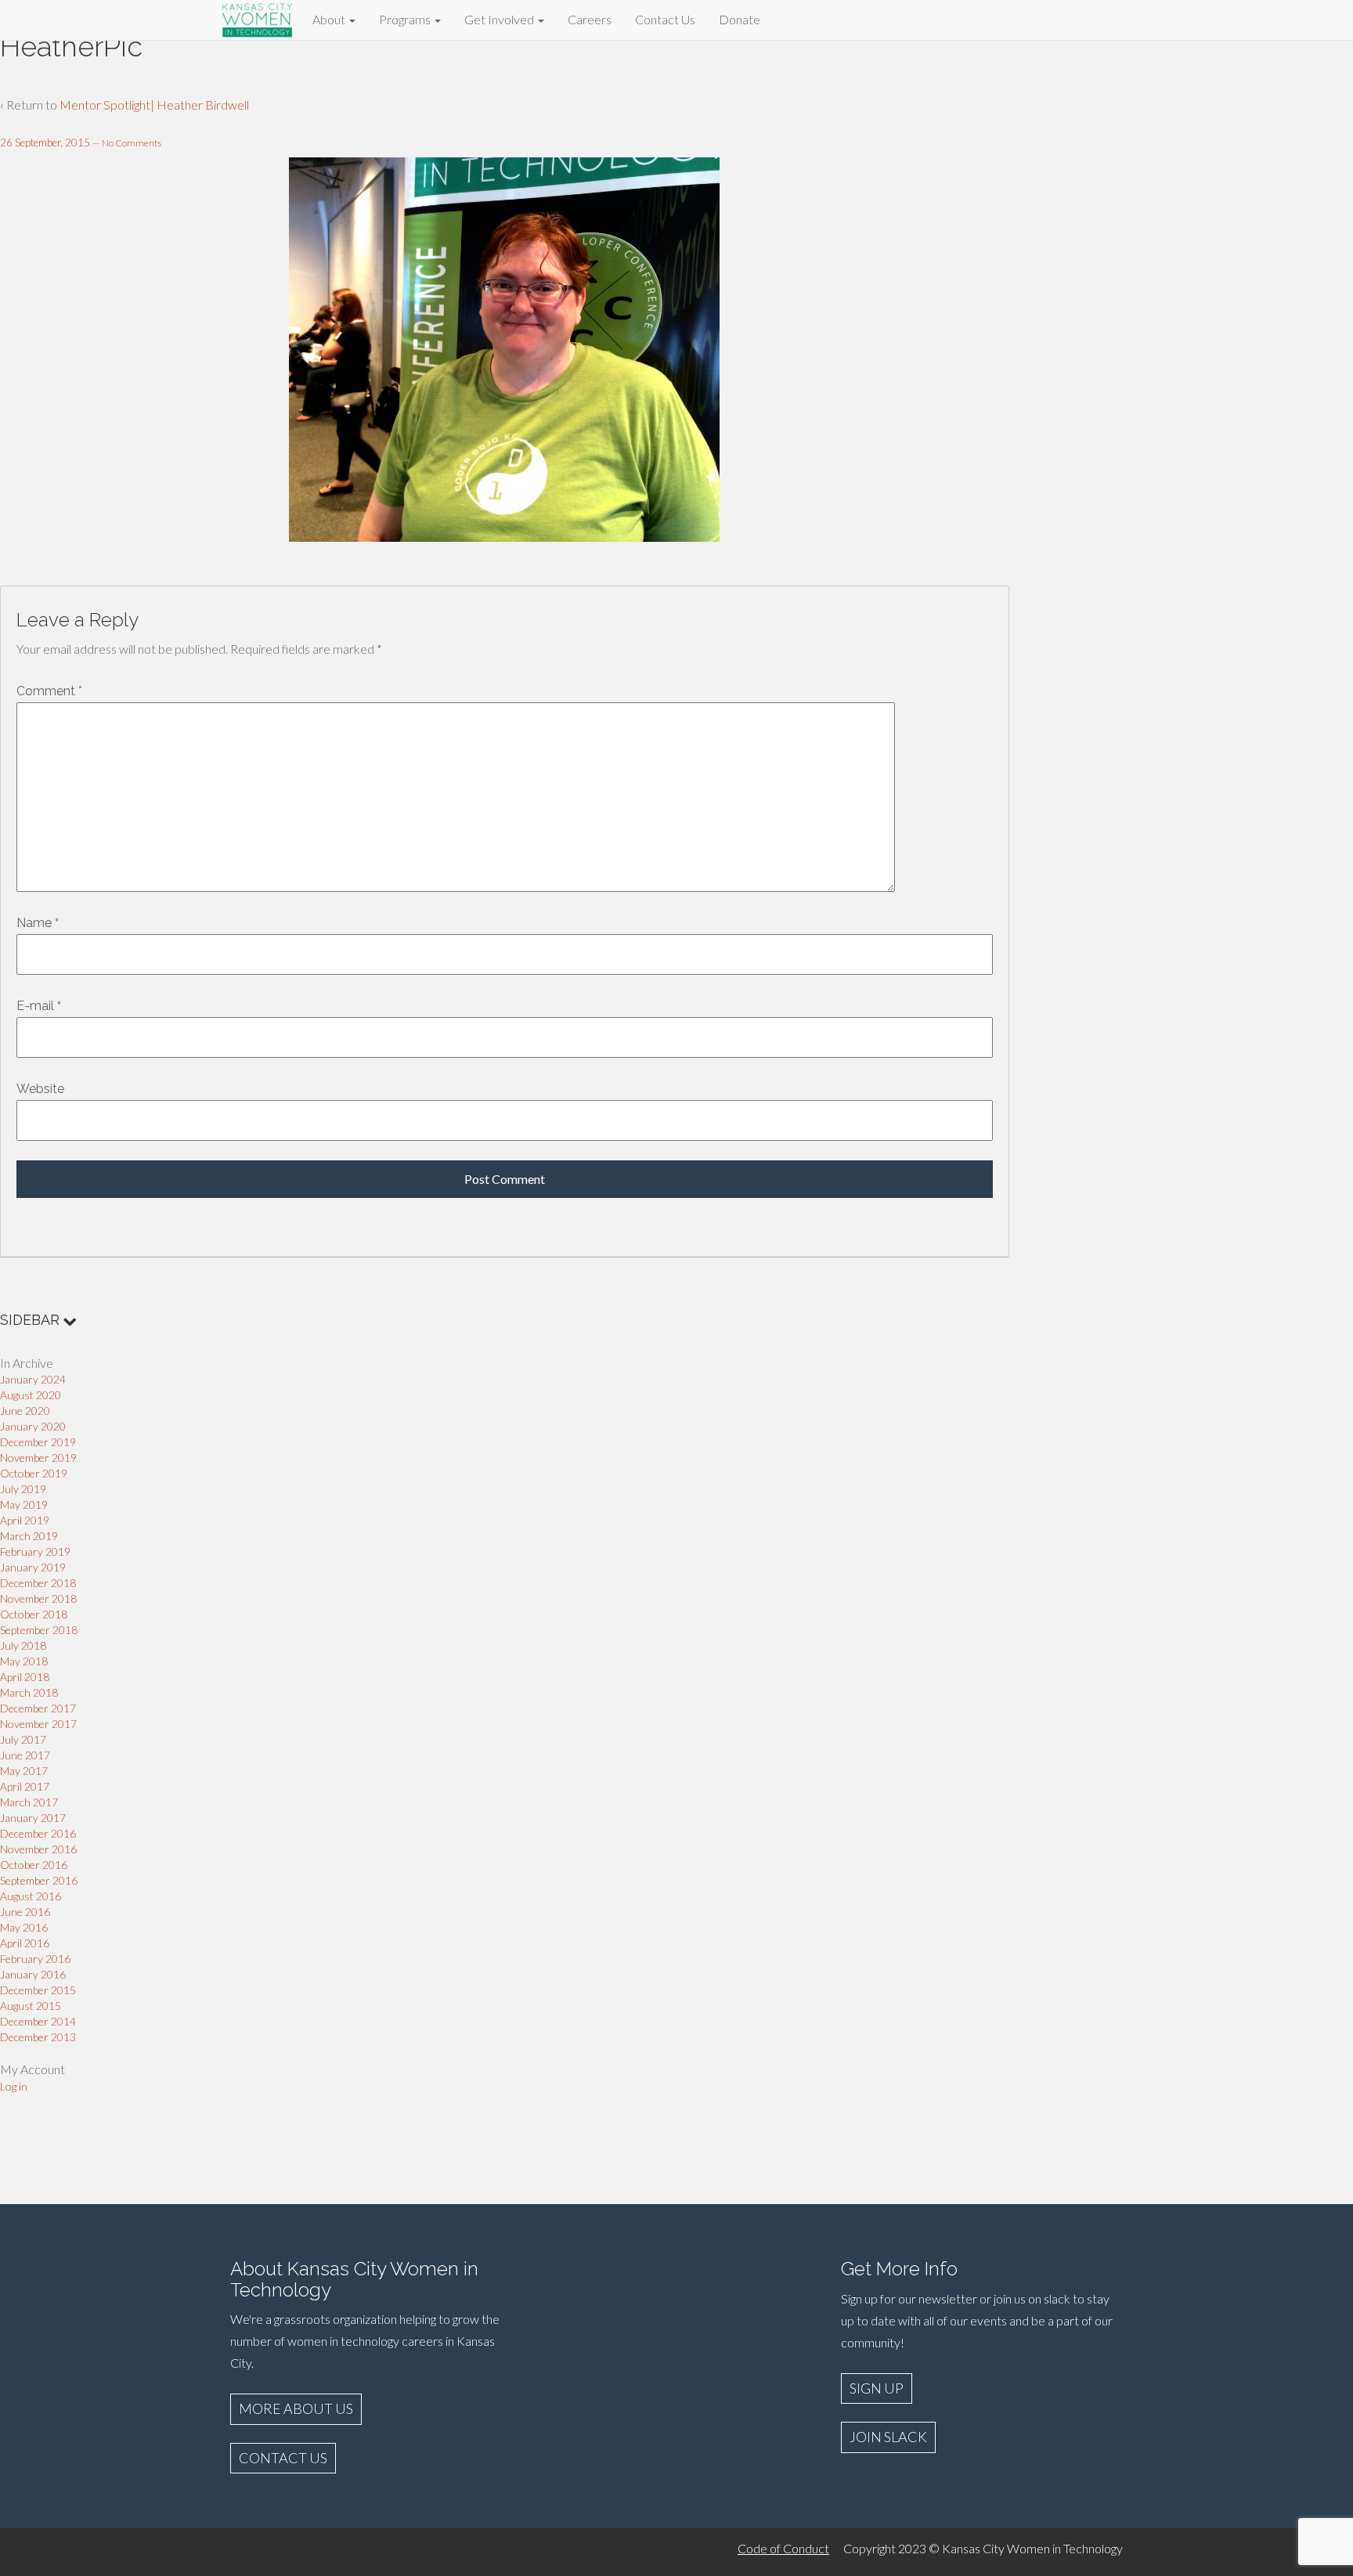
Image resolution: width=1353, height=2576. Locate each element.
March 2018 (29, 1692)
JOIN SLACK (888, 2437)
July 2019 (23, 1489)
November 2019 (38, 1458)
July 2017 (23, 1739)
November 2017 (38, 1724)
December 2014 (38, 2021)
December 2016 (38, 1833)
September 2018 (39, 1630)
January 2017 (33, 1818)
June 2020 (25, 1411)
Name (34, 923)
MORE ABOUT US (296, 2408)
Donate (740, 19)
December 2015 (38, 1990)
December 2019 (38, 1442)
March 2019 (29, 1536)
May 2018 (24, 1661)
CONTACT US (283, 2458)
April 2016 (25, 1943)
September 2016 (39, 1880)
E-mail (35, 1006)
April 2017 (25, 1786)
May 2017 (24, 1771)
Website (40, 1089)
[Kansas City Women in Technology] (258, 18)
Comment (49, 691)
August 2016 (31, 1896)
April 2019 (25, 1520)
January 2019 (33, 1567)
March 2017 (29, 1802)
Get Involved (500, 19)
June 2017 (25, 1755)
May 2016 (24, 1927)
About (330, 19)
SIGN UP (877, 2388)
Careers (590, 19)
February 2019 (35, 1551)
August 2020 (31, 1395)
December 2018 (38, 1583)
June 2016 (25, 1912)
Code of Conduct (783, 2548)
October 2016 (34, 1865)
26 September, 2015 (45, 143)
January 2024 (33, 1379)
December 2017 (38, 1708)
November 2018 (38, 1598)
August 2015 (31, 2006)
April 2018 (25, 1677)
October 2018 (34, 1614)
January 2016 (33, 1974)
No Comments (132, 143)
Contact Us (665, 19)
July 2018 (23, 1645)
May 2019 (24, 1504)
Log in (14, 2086)
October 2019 (34, 1473)
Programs (406, 19)
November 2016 (38, 1849)
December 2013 (38, 2037)
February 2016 (35, 1959)
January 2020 (33, 1426)
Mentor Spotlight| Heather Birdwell (154, 105)
